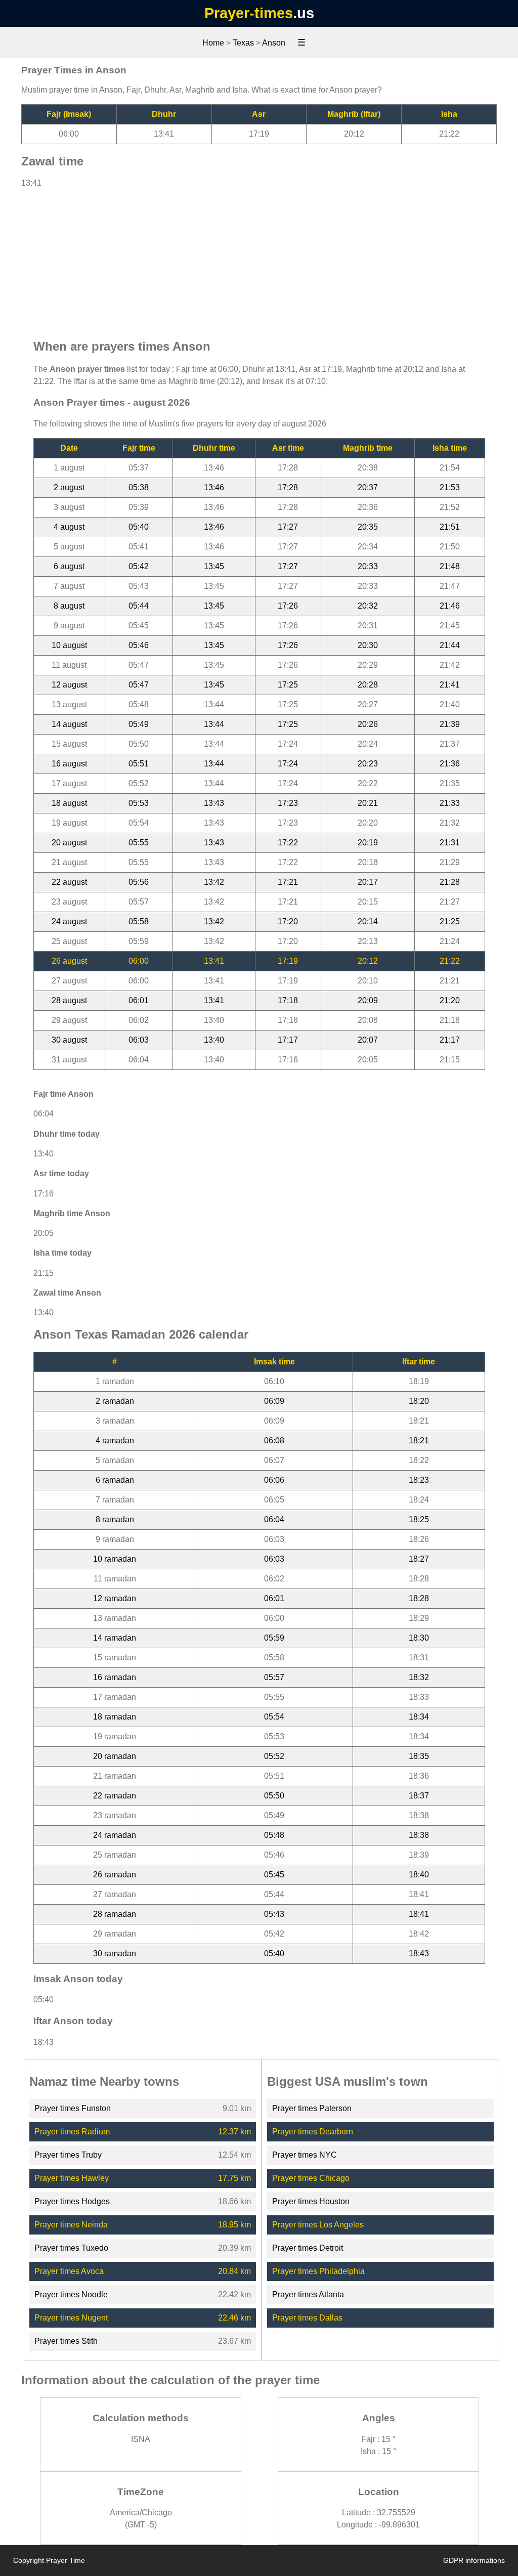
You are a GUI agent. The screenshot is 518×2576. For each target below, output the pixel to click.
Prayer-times (249, 13)
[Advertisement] (259, 259)
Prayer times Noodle (71, 2294)
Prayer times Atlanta (308, 2294)
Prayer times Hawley (72, 2178)
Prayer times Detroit (308, 2248)
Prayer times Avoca (69, 2271)
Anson (274, 43)
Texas (243, 43)
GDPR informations (474, 2560)
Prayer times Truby (68, 2155)
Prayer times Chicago (311, 2178)
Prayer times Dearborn (313, 2132)
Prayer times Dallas (307, 2318)
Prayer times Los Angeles (318, 2225)
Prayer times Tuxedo (71, 2248)
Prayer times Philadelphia (318, 2271)
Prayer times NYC (305, 2155)
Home (213, 43)
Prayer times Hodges (72, 2201)
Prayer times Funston (73, 2108)
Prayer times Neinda (71, 2225)
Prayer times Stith (66, 2341)
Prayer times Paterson (312, 2108)
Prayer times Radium (72, 2132)
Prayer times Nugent (71, 2318)
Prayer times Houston (311, 2201)
